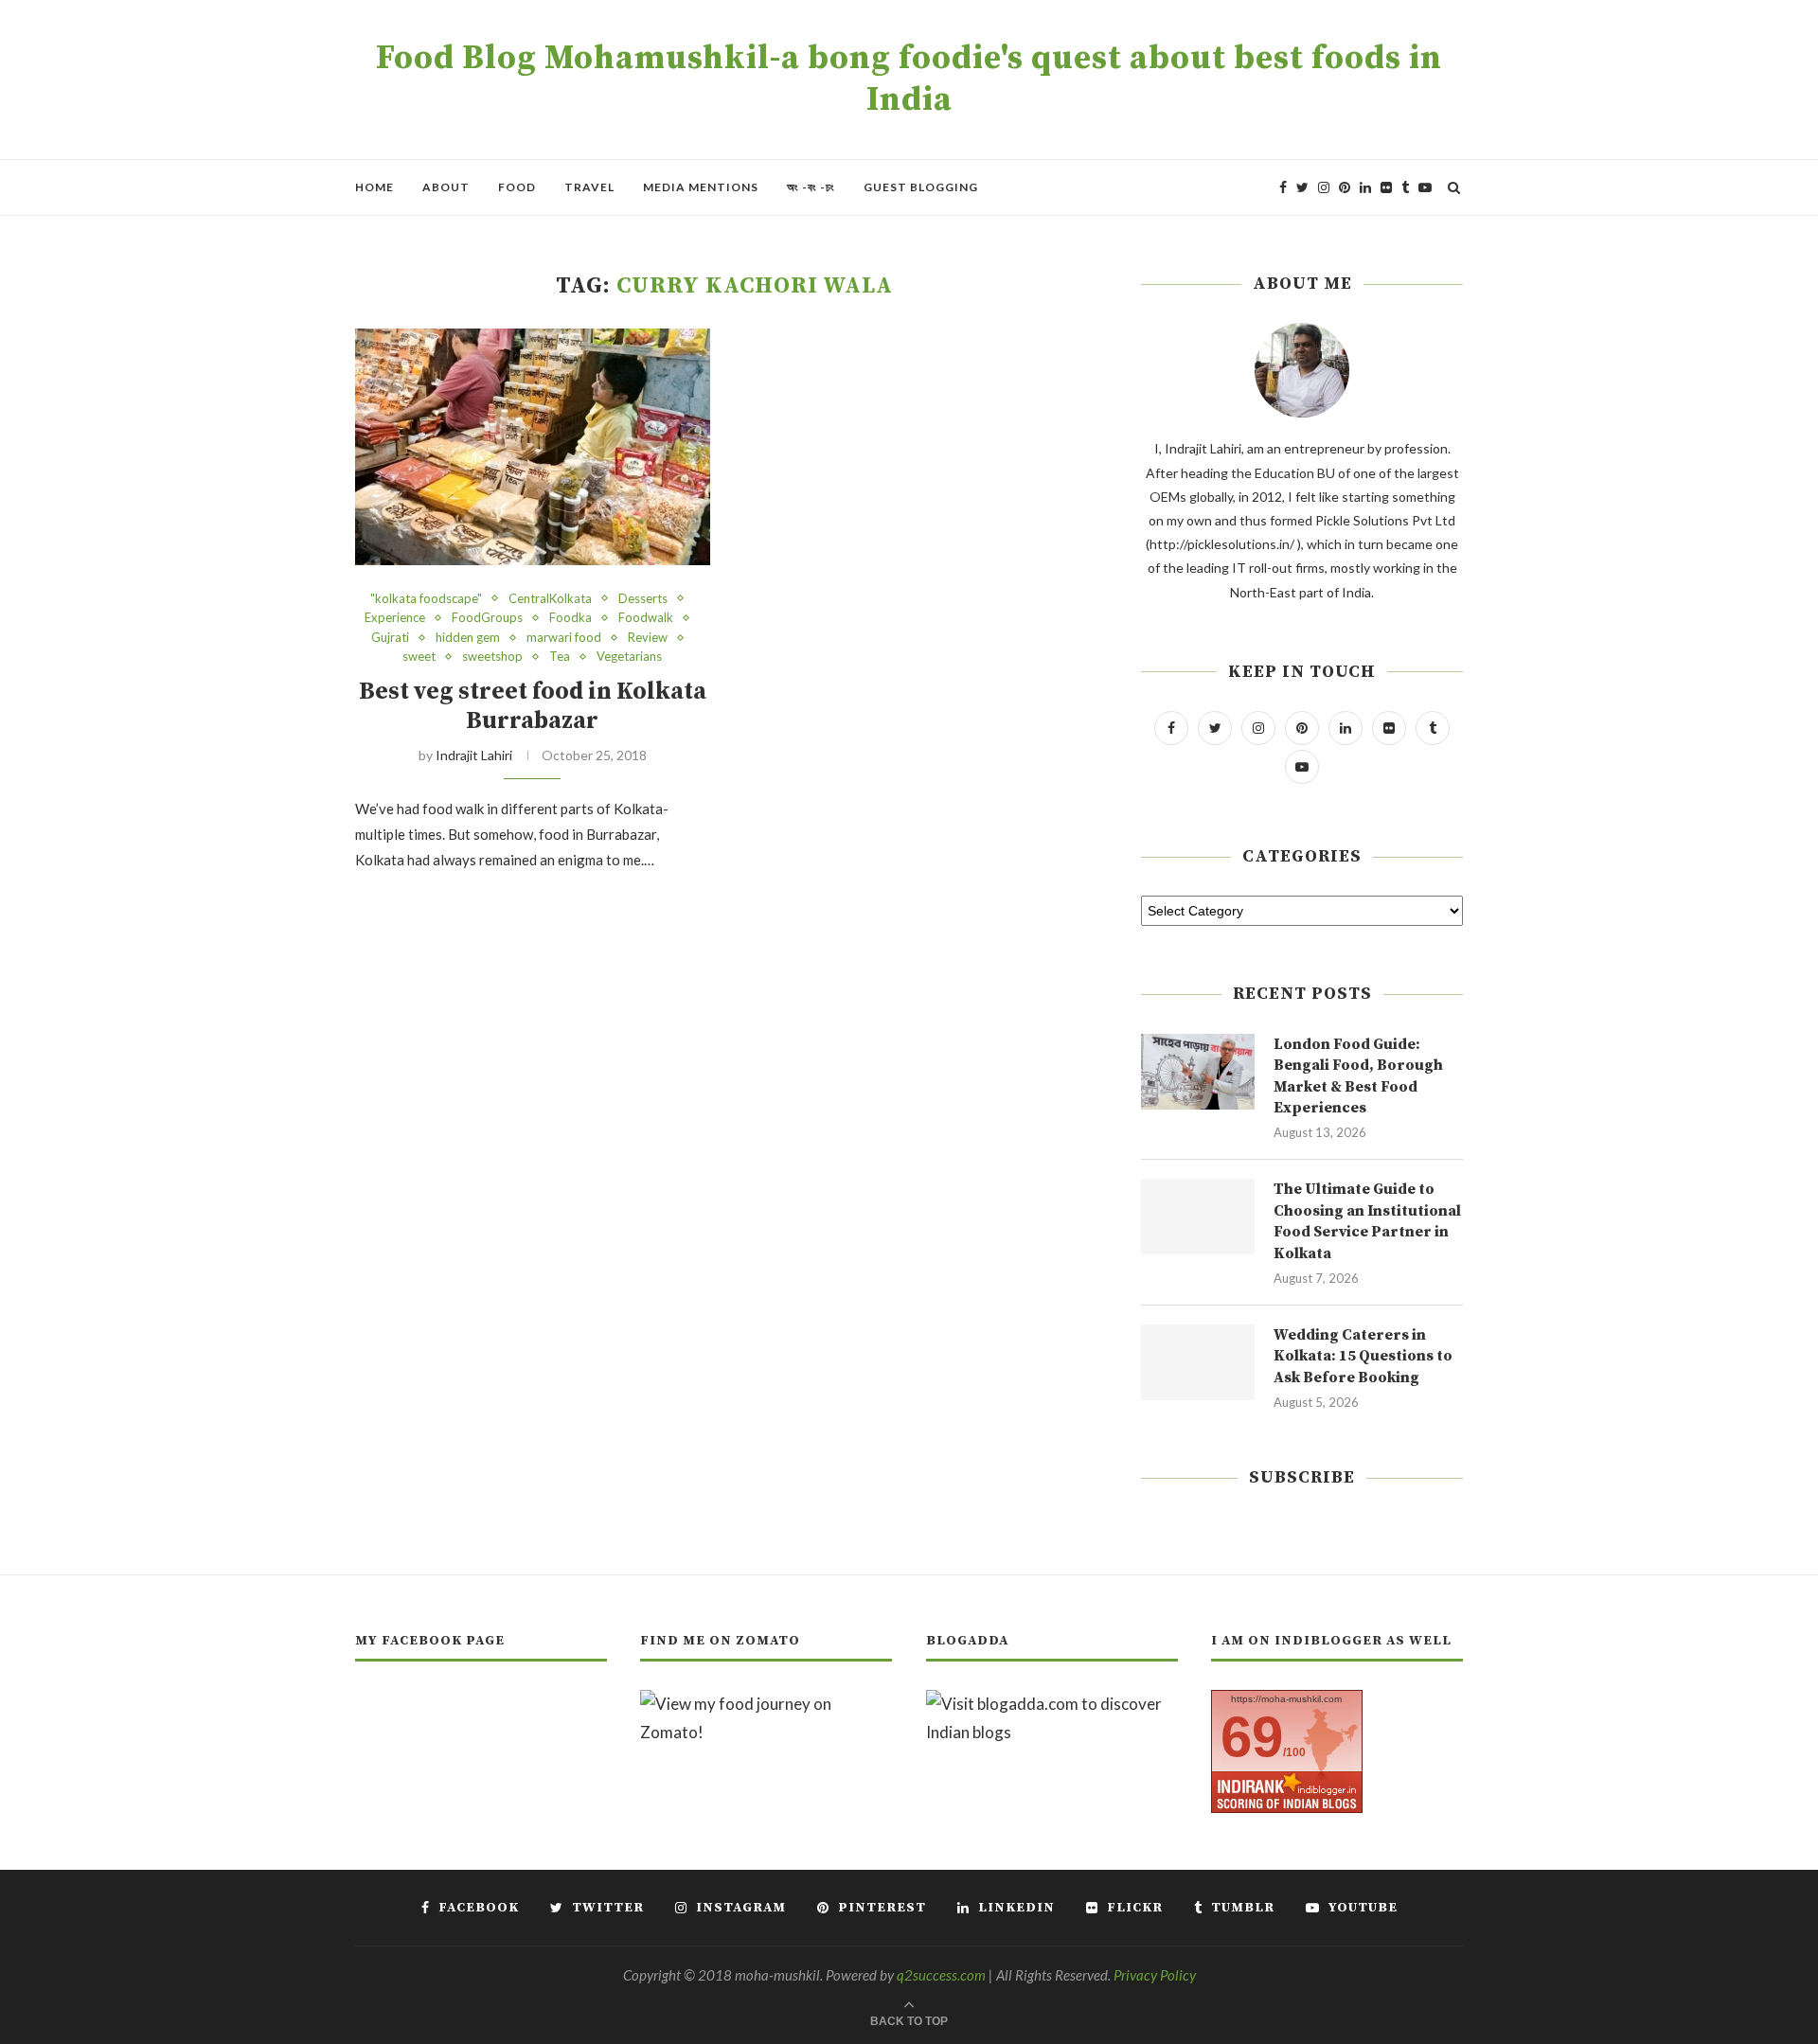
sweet (419, 657)
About (446, 187)
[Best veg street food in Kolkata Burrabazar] (533, 447)
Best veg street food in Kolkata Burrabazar (533, 706)
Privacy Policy (1155, 1975)
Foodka (570, 618)
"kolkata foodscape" (426, 599)
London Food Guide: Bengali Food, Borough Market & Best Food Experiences (1358, 1076)
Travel (589, 187)
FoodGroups (487, 618)
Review (648, 638)
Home (374, 187)
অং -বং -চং (811, 187)
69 (1252, 1737)
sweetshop (492, 657)
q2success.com (941, 1975)
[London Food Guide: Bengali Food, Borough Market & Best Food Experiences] (1198, 1072)
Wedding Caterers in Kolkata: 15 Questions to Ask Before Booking (1363, 1356)
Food (517, 187)
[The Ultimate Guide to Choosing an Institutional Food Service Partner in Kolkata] (1198, 1217)
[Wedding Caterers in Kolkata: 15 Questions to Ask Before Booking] (1198, 1362)
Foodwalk (646, 618)
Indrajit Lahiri (474, 755)
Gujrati (390, 638)
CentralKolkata (550, 599)
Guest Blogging (921, 187)
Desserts (643, 599)
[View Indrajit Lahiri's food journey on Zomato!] (766, 1704)
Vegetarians (629, 657)
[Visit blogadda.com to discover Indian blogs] (1052, 1704)
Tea (560, 657)
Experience (395, 618)
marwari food (564, 638)
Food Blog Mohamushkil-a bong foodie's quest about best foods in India (909, 80)
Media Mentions (701, 187)
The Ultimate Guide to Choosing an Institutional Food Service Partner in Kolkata (1367, 1221)
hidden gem (468, 638)
